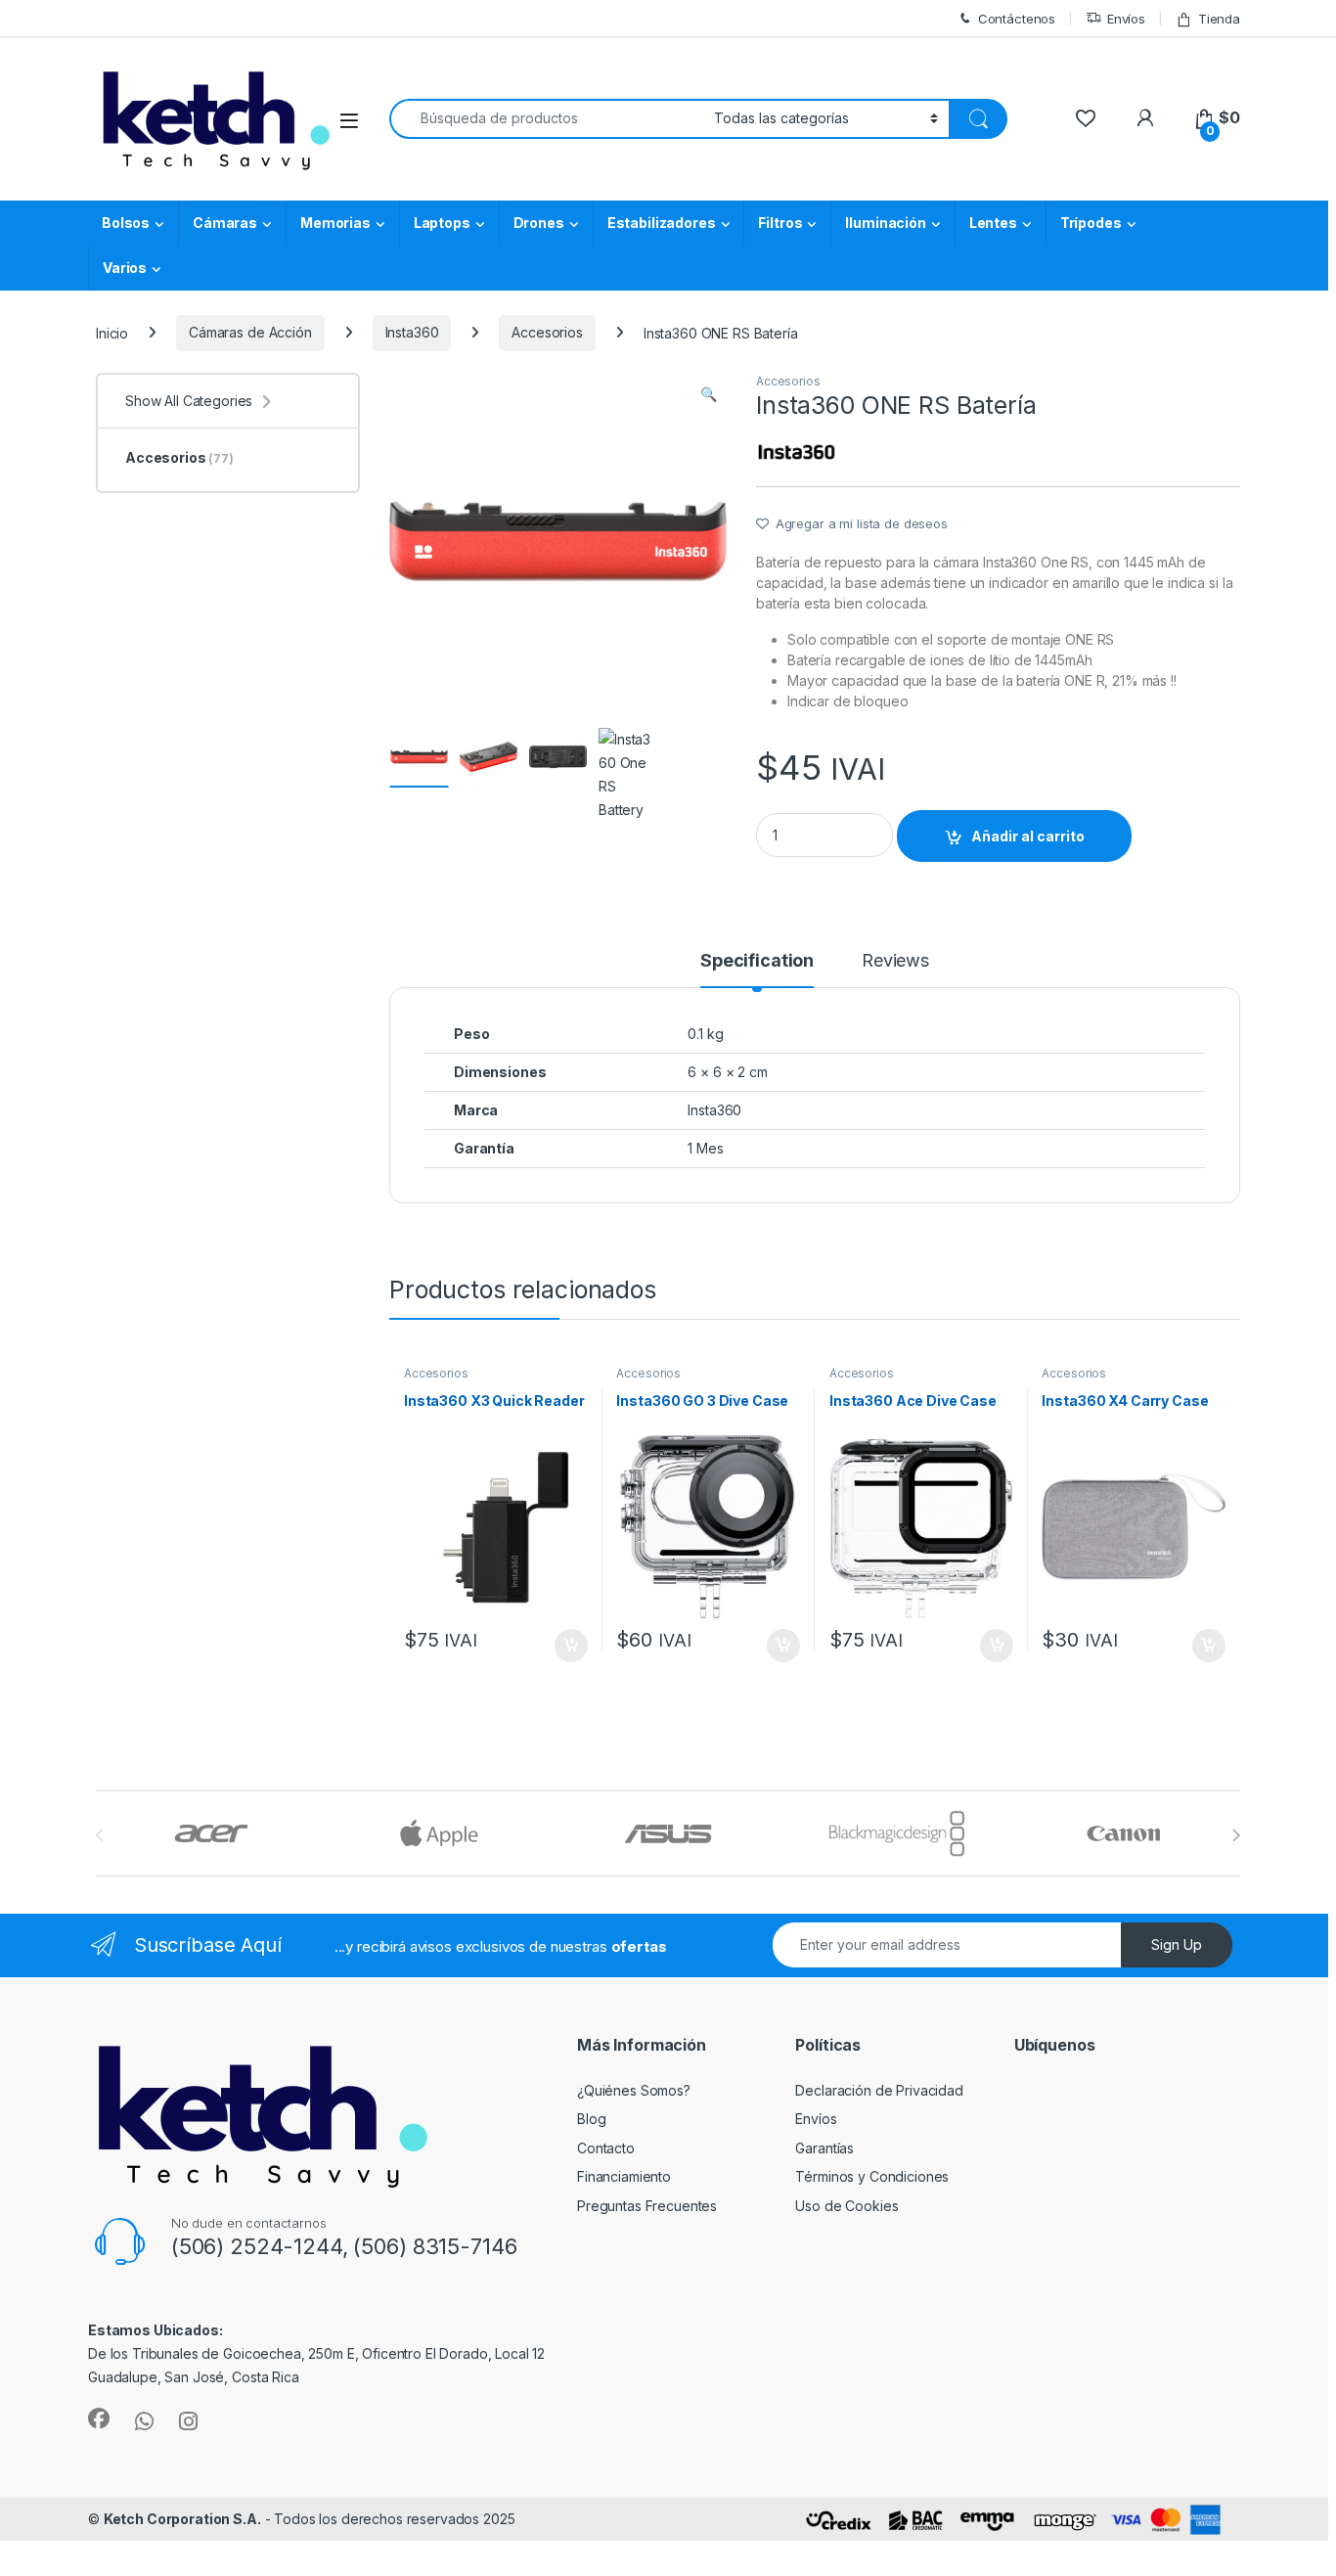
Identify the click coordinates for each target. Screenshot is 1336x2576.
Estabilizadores (662, 223)
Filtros (780, 223)
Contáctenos (1017, 19)
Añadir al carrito (1028, 836)
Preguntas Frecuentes (647, 2206)
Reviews (895, 961)
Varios (125, 268)
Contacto (606, 2148)
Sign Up (1177, 1944)
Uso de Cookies (846, 2206)
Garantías (824, 2148)
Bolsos (126, 223)
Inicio (112, 332)
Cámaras (225, 223)
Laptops (442, 223)
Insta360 (412, 332)
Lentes (993, 223)
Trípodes (1091, 223)
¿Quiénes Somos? (634, 2090)
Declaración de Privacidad (879, 2090)
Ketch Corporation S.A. (182, 2519)
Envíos (1126, 19)
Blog (591, 2119)
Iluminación (885, 223)
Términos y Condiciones (872, 2176)
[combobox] (546, 119)
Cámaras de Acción (250, 332)
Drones (539, 223)
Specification (757, 961)
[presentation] (1236, 1835)
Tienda (1219, 19)
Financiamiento (624, 2176)
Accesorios (547, 332)
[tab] (757, 970)
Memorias (335, 223)
